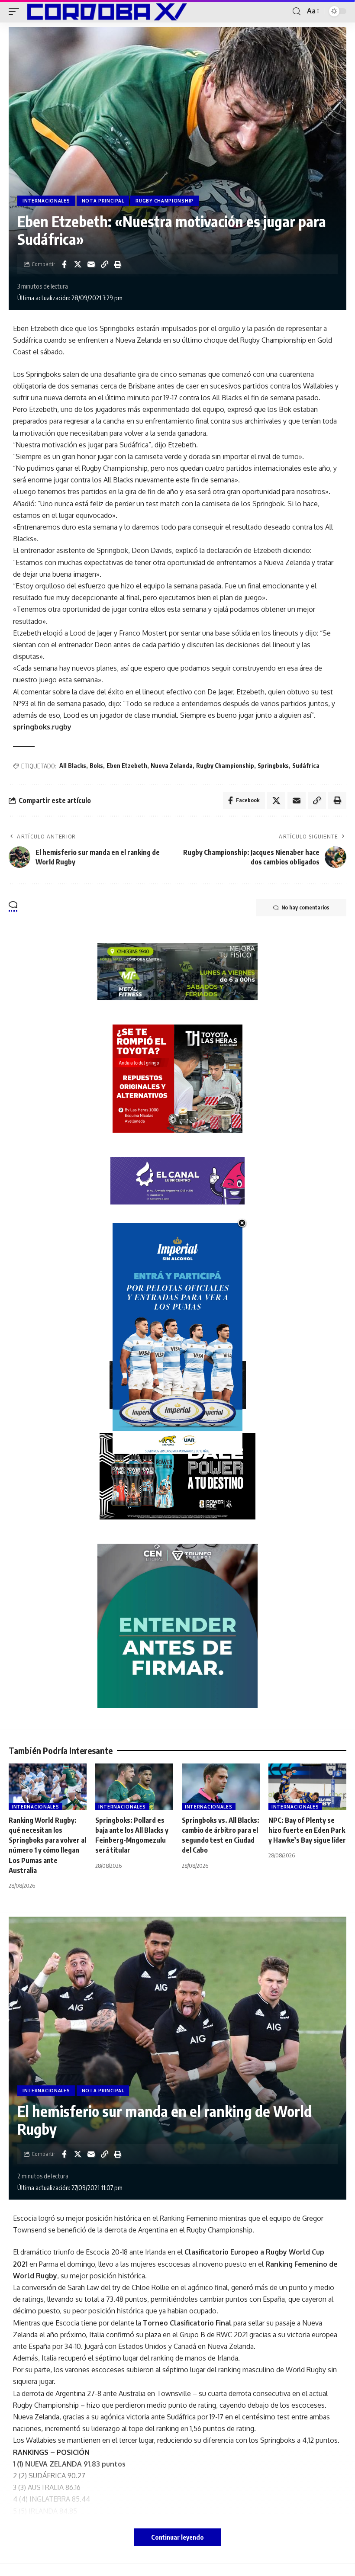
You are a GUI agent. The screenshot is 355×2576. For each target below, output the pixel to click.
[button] (16, 11)
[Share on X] (77, 264)
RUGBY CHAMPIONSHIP (165, 201)
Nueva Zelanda (172, 766)
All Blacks (73, 766)
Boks (96, 766)
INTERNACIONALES (46, 201)
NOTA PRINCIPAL (103, 201)
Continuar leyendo (177, 2537)
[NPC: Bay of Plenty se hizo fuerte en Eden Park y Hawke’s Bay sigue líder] (307, 1787)
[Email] (91, 264)
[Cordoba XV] (105, 11)
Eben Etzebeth (127, 766)
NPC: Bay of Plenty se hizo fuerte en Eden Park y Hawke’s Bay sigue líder (307, 1830)
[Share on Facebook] (64, 264)
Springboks (273, 766)
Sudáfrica (306, 766)
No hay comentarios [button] (305, 907)
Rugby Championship (225, 766)
